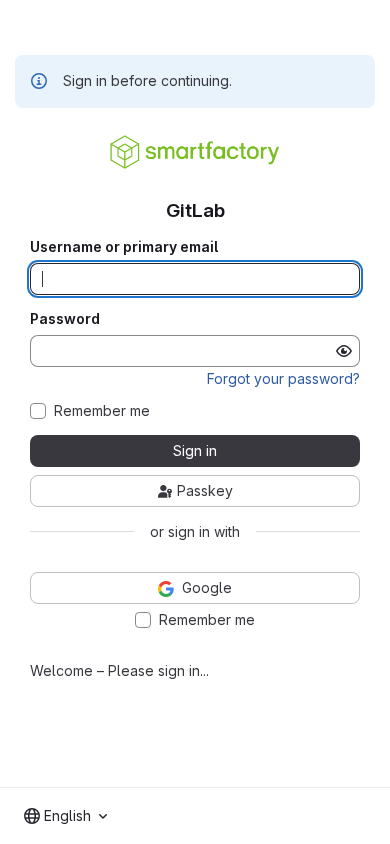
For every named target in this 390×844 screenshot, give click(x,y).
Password (65, 319)
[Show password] (344, 351)
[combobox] (65, 816)
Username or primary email (124, 247)
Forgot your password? (283, 378)
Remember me (102, 411)
